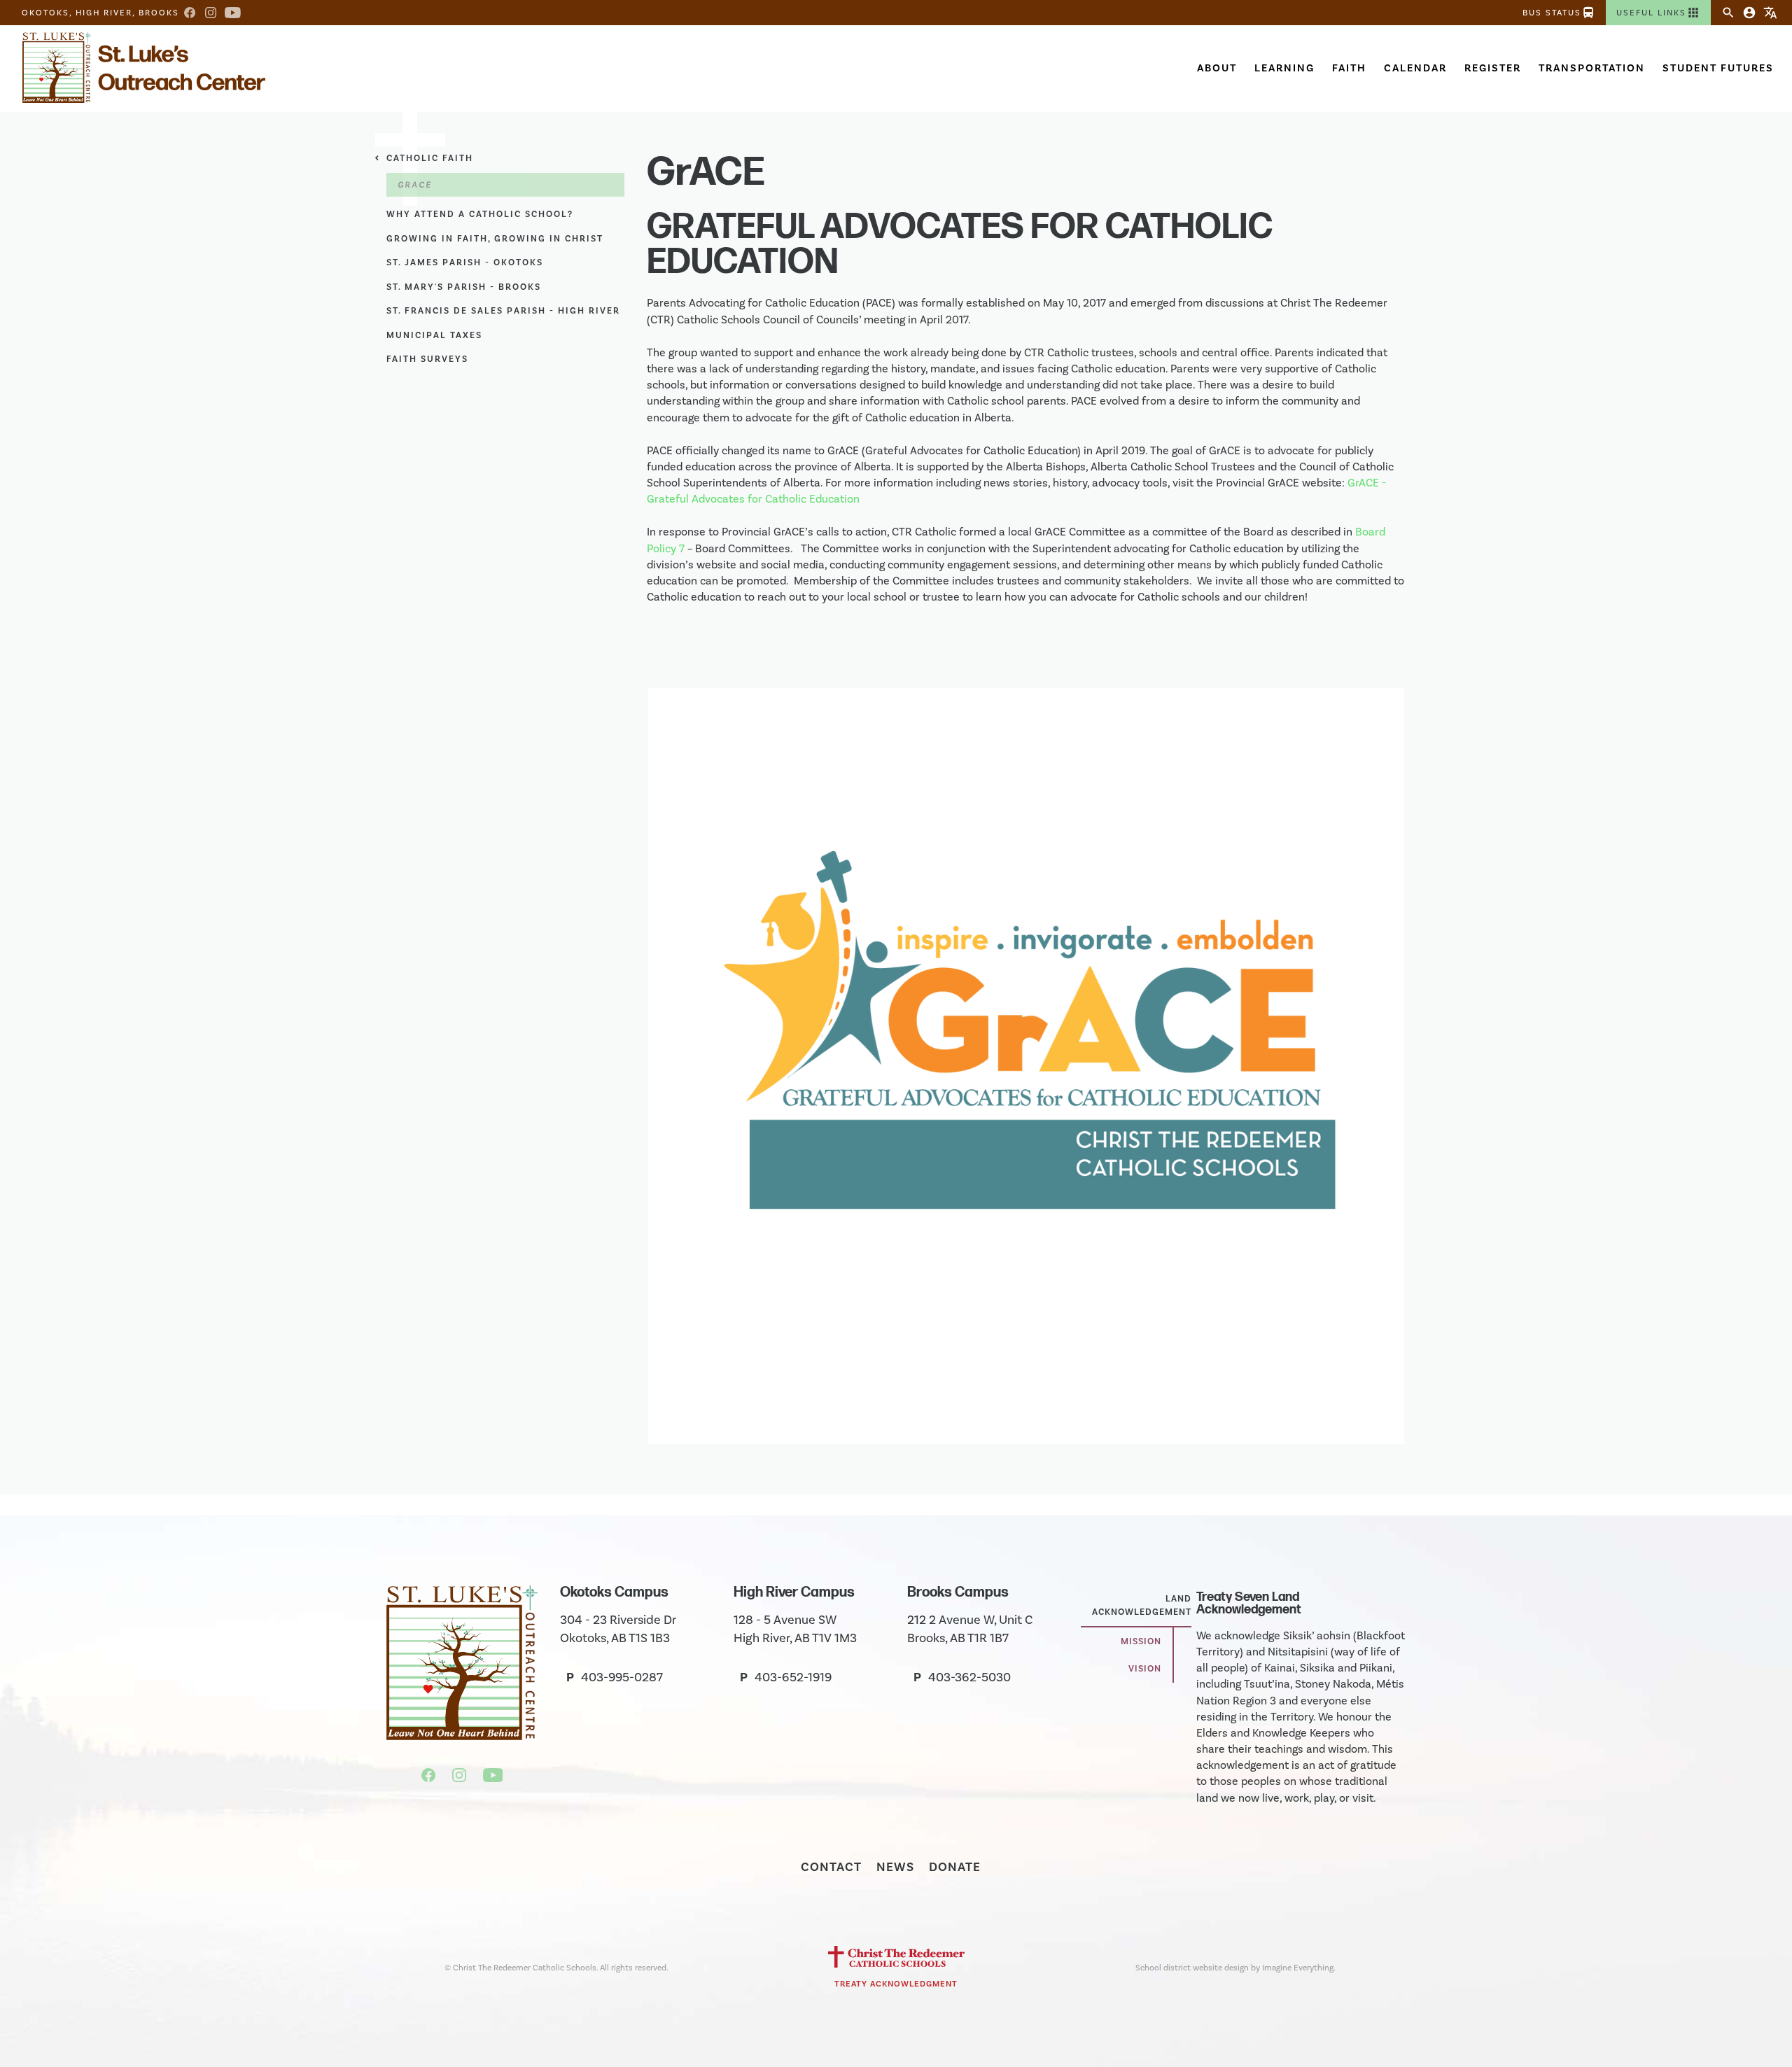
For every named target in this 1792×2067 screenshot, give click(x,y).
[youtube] (493, 1778)
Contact (831, 1867)
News (895, 1867)
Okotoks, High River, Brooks (100, 13)
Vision (1145, 1669)
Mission (1141, 1641)
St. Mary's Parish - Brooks (464, 287)
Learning (1284, 68)
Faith (1349, 68)
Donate (955, 1867)
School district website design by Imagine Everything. (1235, 1968)
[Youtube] (233, 13)
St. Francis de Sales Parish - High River (503, 311)
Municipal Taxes (434, 335)
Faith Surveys (427, 359)
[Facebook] (190, 13)
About (1217, 68)
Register (1493, 68)
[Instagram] (211, 13)
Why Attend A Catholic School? (480, 214)
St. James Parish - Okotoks (465, 262)
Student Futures (1718, 68)
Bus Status (1559, 13)
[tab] (1136, 1606)
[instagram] (461, 1778)
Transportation (1592, 68)
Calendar (1415, 68)
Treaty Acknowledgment (896, 1984)
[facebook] (430, 1778)
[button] (1658, 13)
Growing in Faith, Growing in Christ (495, 239)
